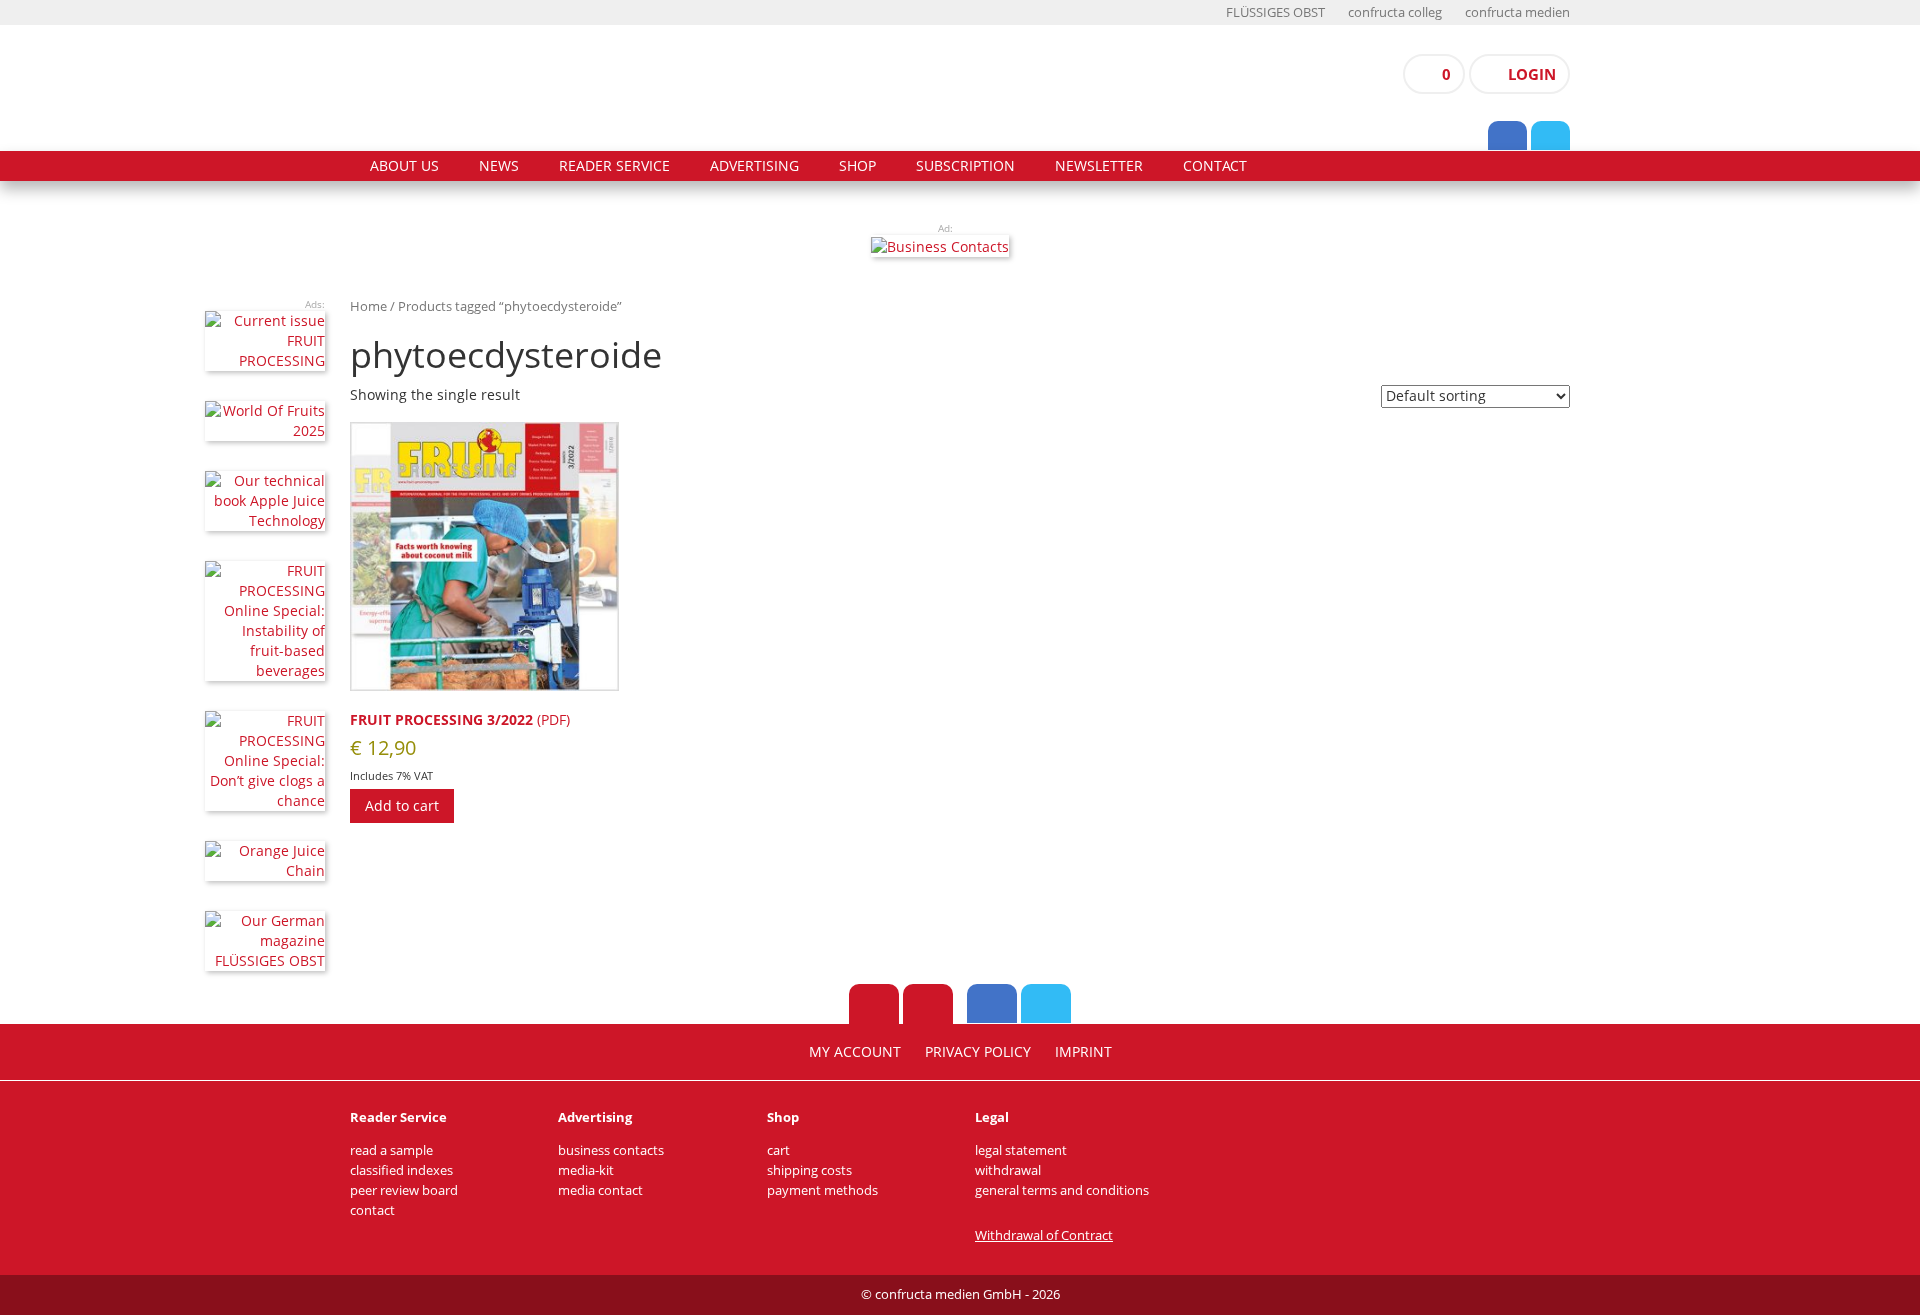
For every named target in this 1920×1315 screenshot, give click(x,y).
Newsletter (1099, 166)
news (499, 166)
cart (778, 1150)
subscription (965, 166)
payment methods (822, 1190)
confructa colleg (1395, 12)
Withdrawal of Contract (1044, 1235)
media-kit (586, 1170)
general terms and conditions (1062, 1190)
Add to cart (402, 805)
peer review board (404, 1190)
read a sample (391, 1150)
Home (368, 306)
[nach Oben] (874, 1004)
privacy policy (978, 1052)
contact (1215, 166)
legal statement (1021, 1150)
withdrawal (1008, 1170)
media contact (600, 1190)
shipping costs (809, 1170)
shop (857, 166)
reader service (614, 166)
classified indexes (401, 1170)
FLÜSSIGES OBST (1275, 12)
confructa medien (1517, 12)
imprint (1083, 1052)
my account (855, 1052)
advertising (754, 166)
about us (404, 166)
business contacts (611, 1150)
